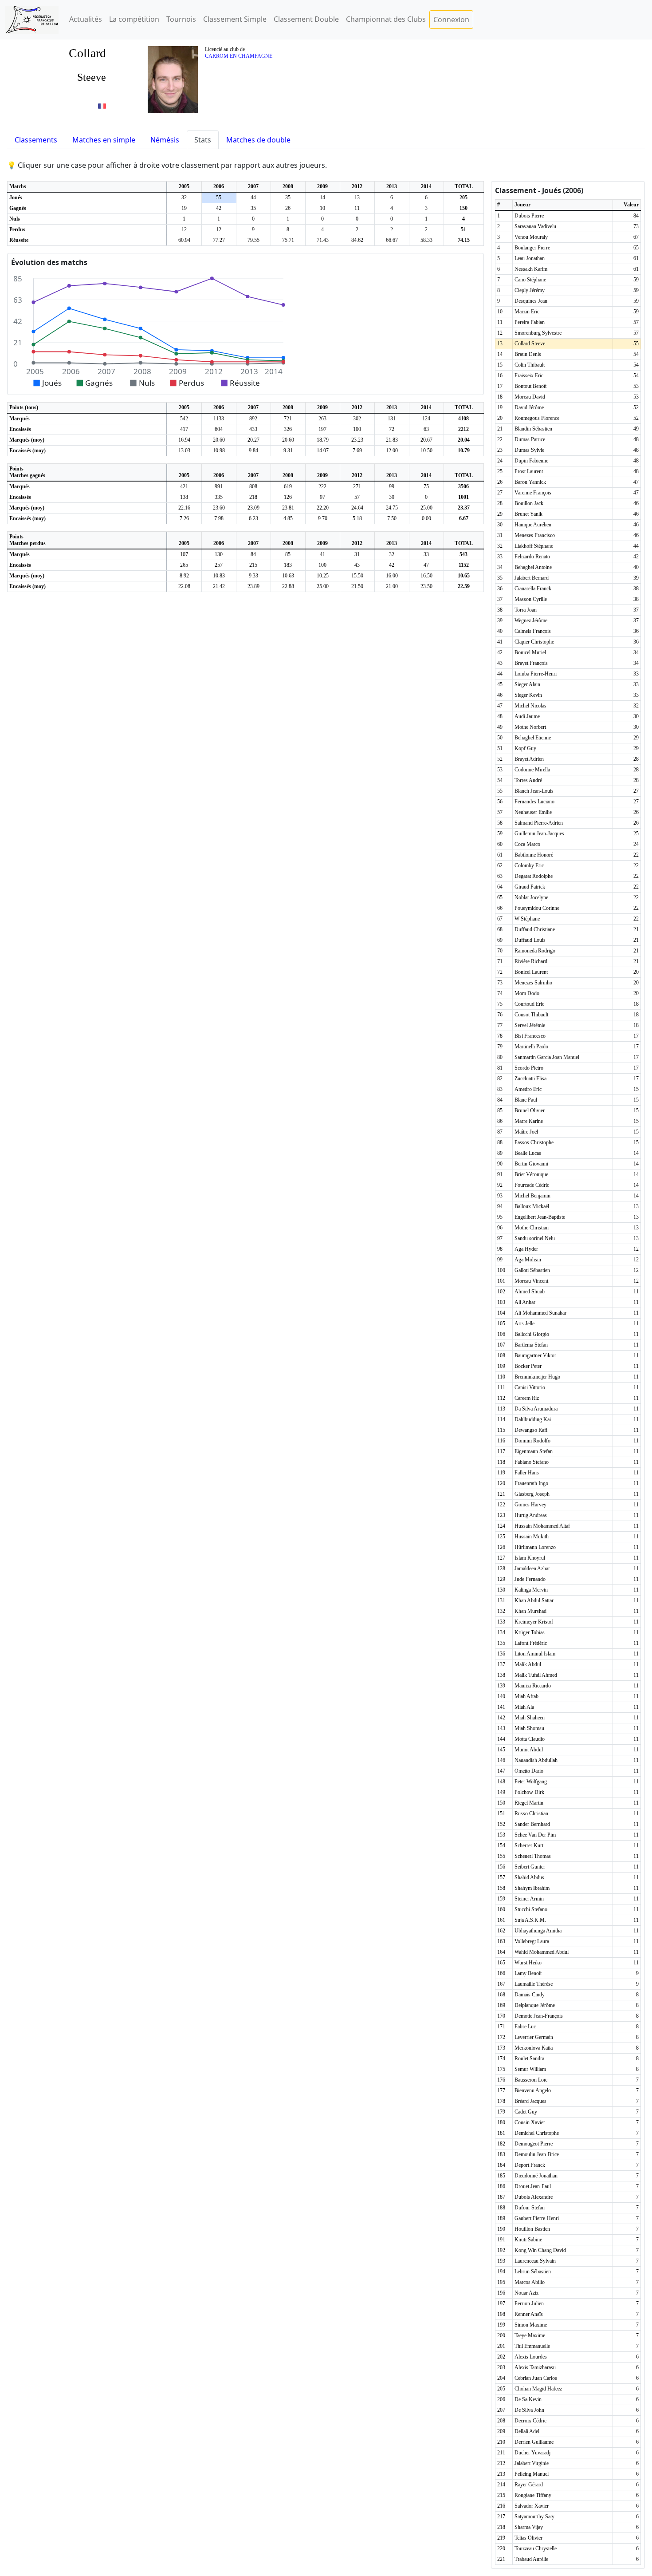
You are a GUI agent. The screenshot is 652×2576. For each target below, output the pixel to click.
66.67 (392, 240)
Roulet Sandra (529, 2058)
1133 (219, 419)
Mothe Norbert (530, 727)
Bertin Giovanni (531, 1164)
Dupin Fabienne (531, 461)
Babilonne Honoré (534, 855)
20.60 (219, 440)
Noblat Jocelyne (531, 897)
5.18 (357, 518)
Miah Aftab (526, 1696)
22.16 (184, 508)
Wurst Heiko (528, 1963)
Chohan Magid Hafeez (538, 2389)
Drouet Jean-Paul (533, 2186)
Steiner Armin (529, 1899)
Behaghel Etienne (533, 738)
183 (288, 565)
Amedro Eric (528, 1089)
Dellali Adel (527, 2431)
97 (322, 497)
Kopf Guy (525, 748)
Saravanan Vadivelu (535, 226)
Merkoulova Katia (534, 2048)
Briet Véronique (531, 1174)
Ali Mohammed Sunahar (540, 1313)
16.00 (392, 576)
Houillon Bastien (532, 2229)
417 (184, 429)
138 (184, 497)
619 (288, 486)
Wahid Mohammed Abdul (542, 1952)
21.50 (357, 586)
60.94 (184, 240)
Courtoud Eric (529, 1004)
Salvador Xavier (532, 2506)
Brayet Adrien (529, 759)
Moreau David (530, 397)
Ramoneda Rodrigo (535, 951)
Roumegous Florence (537, 418)
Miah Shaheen (530, 1718)
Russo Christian (531, 1813)
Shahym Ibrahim (532, 1888)
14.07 (323, 450)
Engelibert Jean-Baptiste (540, 1217)
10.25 (323, 576)
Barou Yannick (530, 482)
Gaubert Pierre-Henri (537, 2218)
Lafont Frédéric (531, 1643)
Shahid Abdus (529, 1877)
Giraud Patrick (530, 887)
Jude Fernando (530, 1579)
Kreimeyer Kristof (534, 1622)
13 (357, 198)
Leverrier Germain (534, 2037)
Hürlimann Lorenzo (535, 1547)
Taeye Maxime (530, 2335)
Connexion (451, 20)
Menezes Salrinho (533, 983)
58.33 (426, 240)
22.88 (288, 586)
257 (219, 565)
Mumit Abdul (529, 1750)
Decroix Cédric (530, 2421)
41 (322, 554)
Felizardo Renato (532, 557)
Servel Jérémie (530, 1025)
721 (288, 419)
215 (253, 565)
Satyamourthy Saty (534, 2517)
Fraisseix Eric (529, 375)
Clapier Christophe (534, 642)
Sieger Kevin (528, 695)
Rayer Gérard (529, 2485)
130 (219, 554)
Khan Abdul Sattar (534, 1600)
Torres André (528, 780)
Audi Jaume (527, 716)
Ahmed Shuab (530, 1292)
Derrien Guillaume (534, 2442)
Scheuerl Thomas (533, 1856)
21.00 (392, 586)
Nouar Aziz (526, 2293)
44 (253, 198)
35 (288, 198)
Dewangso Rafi (531, 1430)
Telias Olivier (528, 2538)
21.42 (219, 586)
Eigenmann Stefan (534, 1451)
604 (219, 429)
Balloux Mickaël (532, 1206)
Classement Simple (235, 19)
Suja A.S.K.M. (530, 1920)
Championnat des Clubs (386, 19)
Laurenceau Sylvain (535, 2261)
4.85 (288, 518)
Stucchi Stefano (531, 1909)
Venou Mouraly (531, 237)
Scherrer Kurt (529, 1845)
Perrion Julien (529, 2303)
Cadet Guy (526, 2112)
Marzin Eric (527, 312)
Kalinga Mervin (531, 1590)
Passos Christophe (534, 1142)
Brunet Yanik (528, 514)
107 (184, 554)
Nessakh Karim (531, 269)
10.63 (288, 576)
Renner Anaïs (529, 2314)
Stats (203, 140)
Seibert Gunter (530, 1867)
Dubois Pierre (529, 216)
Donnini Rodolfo (532, 1441)
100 (357, 429)
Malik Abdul (528, 1664)
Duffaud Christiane (535, 929)
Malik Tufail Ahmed (536, 1675)
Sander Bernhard (532, 1824)
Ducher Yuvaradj (532, 2453)
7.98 (219, 518)
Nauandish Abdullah (536, 1760)
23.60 (219, 508)
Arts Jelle (524, 1324)
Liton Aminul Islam (535, 1654)
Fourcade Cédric (532, 1185)
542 (184, 419)
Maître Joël (526, 1132)
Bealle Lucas (528, 1153)
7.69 (357, 450)
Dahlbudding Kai (533, 1419)
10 (322, 208)
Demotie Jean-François (539, 2016)
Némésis (165, 140)
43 (357, 565)
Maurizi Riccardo (533, 1686)
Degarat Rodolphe (534, 876)
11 (357, 208)
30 (392, 497)
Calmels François (533, 631)
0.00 (426, 518)
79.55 (253, 240)
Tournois (181, 19)
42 (219, 208)
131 (392, 419)
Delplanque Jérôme (535, 2005)
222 (322, 486)
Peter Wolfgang (531, 1782)
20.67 (426, 440)
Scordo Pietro (529, 1068)
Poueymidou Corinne (537, 908)
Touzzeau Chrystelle (536, 2548)
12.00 (392, 450)
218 (253, 497)
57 (357, 497)
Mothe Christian (532, 1228)
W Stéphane (527, 919)
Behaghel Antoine (533, 567)
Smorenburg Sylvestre (538, 333)
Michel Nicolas (530, 706)
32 (184, 198)
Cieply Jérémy (530, 290)
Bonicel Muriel (530, 652)
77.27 (219, 240)
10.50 (426, 450)
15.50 (357, 576)
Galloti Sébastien (532, 1270)
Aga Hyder (526, 1249)
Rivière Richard (531, 961)
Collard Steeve (530, 344)
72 (392, 429)
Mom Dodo (527, 993)
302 (357, 419)
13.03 (184, 450)
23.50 (426, 586)
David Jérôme (529, 407)
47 (426, 565)
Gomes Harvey (530, 1505)
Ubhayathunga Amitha (538, 1931)
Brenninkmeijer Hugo (537, 1377)
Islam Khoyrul (530, 1558)
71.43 (323, 240)
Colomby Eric (529, 865)
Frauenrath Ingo (531, 1483)
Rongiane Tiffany (533, 2495)
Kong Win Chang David (540, 2250)
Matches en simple (104, 140)
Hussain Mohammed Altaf (542, 1526)
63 (426, 429)
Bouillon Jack (529, 503)
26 (288, 208)
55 (219, 198)
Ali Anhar (525, 1302)
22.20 (323, 508)
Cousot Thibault (531, 1015)
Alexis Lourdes (531, 2357)
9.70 (323, 518)
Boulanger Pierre (532, 248)
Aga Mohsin (528, 1260)
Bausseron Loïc (531, 2080)
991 (219, 486)
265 (184, 565)
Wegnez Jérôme (531, 620)
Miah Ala (524, 1707)
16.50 (426, 576)
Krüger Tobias (530, 1632)
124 (426, 419)
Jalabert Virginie (532, 2463)
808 (253, 486)
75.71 (288, 240)
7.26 (184, 518)
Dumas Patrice (530, 439)
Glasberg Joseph (532, 1494)
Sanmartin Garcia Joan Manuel (547, 1057)
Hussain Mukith (532, 1537)
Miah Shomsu (529, 1728)
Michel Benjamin (532, 1196)
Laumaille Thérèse (534, 1984)
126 (288, 497)
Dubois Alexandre (534, 2197)
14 (322, 198)
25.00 (426, 508)
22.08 (184, 586)
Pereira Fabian (530, 322)
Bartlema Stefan (531, 1345)
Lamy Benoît (528, 1973)
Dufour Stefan (530, 2208)
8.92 (184, 576)
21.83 (392, 440)
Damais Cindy (530, 1995)
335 (219, 497)
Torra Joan (526, 610)
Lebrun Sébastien (533, 2272)
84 (253, 554)
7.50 (392, 518)
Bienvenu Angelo (533, 2090)
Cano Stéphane (530, 280)
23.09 (253, 508)
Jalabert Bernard (532, 578)
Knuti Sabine (528, 2240)
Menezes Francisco (535, 535)
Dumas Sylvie (529, 450)
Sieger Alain (527, 684)
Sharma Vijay (529, 2527)
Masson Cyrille (531, 599)
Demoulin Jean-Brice (537, 2154)
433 (253, 429)
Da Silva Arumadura (536, 1409)
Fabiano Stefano (532, 1462)
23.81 (288, 508)
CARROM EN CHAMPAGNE (239, 56)
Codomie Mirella (532, 770)
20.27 (253, 440)
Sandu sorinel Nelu (535, 1238)
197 (322, 429)
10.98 (219, 450)
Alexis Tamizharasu (535, 2367)
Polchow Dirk (529, 1792)
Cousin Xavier (530, 2122)
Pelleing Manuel (532, 2474)
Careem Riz (527, 1398)
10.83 (219, 576)
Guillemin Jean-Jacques (539, 834)
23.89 (253, 586)
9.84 (253, 450)
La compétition (134, 19)
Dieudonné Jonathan (536, 2176)
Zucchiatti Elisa (530, 1079)
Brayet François (531, 663)
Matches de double (258, 140)
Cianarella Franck (533, 589)
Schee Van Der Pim (535, 1835)
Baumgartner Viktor (535, 1355)
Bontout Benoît (530, 386)
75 (426, 486)
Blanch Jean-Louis (534, 791)
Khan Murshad (530, 1611)
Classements (36, 140)
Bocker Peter (528, 1366)
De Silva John (529, 2410)
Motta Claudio (530, 1739)
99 (392, 486)
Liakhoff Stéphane (534, 546)
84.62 (357, 240)
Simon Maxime (531, 2325)
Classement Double (306, 19)
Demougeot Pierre (534, 2144)
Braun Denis (528, 354)
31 (357, 554)
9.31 (288, 450)
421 (184, 486)
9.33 (253, 576)
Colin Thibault (530, 365)
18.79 (323, 440)
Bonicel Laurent (531, 972)
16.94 (184, 440)
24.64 (357, 508)
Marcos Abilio (530, 2282)
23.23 (357, 440)
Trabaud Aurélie (531, 2559)
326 (288, 429)
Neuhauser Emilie (533, 812)
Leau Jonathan (530, 258)
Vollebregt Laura (532, 1941)
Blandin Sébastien (533, 429)
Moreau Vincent (531, 1281)
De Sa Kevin (528, 2399)
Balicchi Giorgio (532, 1334)
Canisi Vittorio (530, 1387)
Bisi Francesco (530, 1036)
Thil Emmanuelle (532, 2346)
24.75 (392, 508)
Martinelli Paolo (531, 1047)
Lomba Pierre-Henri (536, 674)
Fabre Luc (525, 2027)
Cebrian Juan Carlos (536, 2378)
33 (426, 554)
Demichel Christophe (537, 2133)
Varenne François (533, 493)
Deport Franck (530, 2165)
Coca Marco (527, 844)
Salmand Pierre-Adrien (539, 823)
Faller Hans (527, 1473)
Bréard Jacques (530, 2101)
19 (184, 208)
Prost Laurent (529, 471)
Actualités (86, 19)
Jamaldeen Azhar (532, 1569)
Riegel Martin (529, 1803)
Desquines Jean (531, 301)
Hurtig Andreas (531, 1515)
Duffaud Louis (530, 940)
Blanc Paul (526, 1100)
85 (288, 554)
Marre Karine (529, 1121)
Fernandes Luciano (534, 802)
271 (357, 486)
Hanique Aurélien (533, 525)
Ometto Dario (529, 1771)
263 (322, 419)
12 (184, 229)
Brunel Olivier (530, 1110)
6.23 (253, 518)
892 (253, 419)
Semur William (530, 2069)
